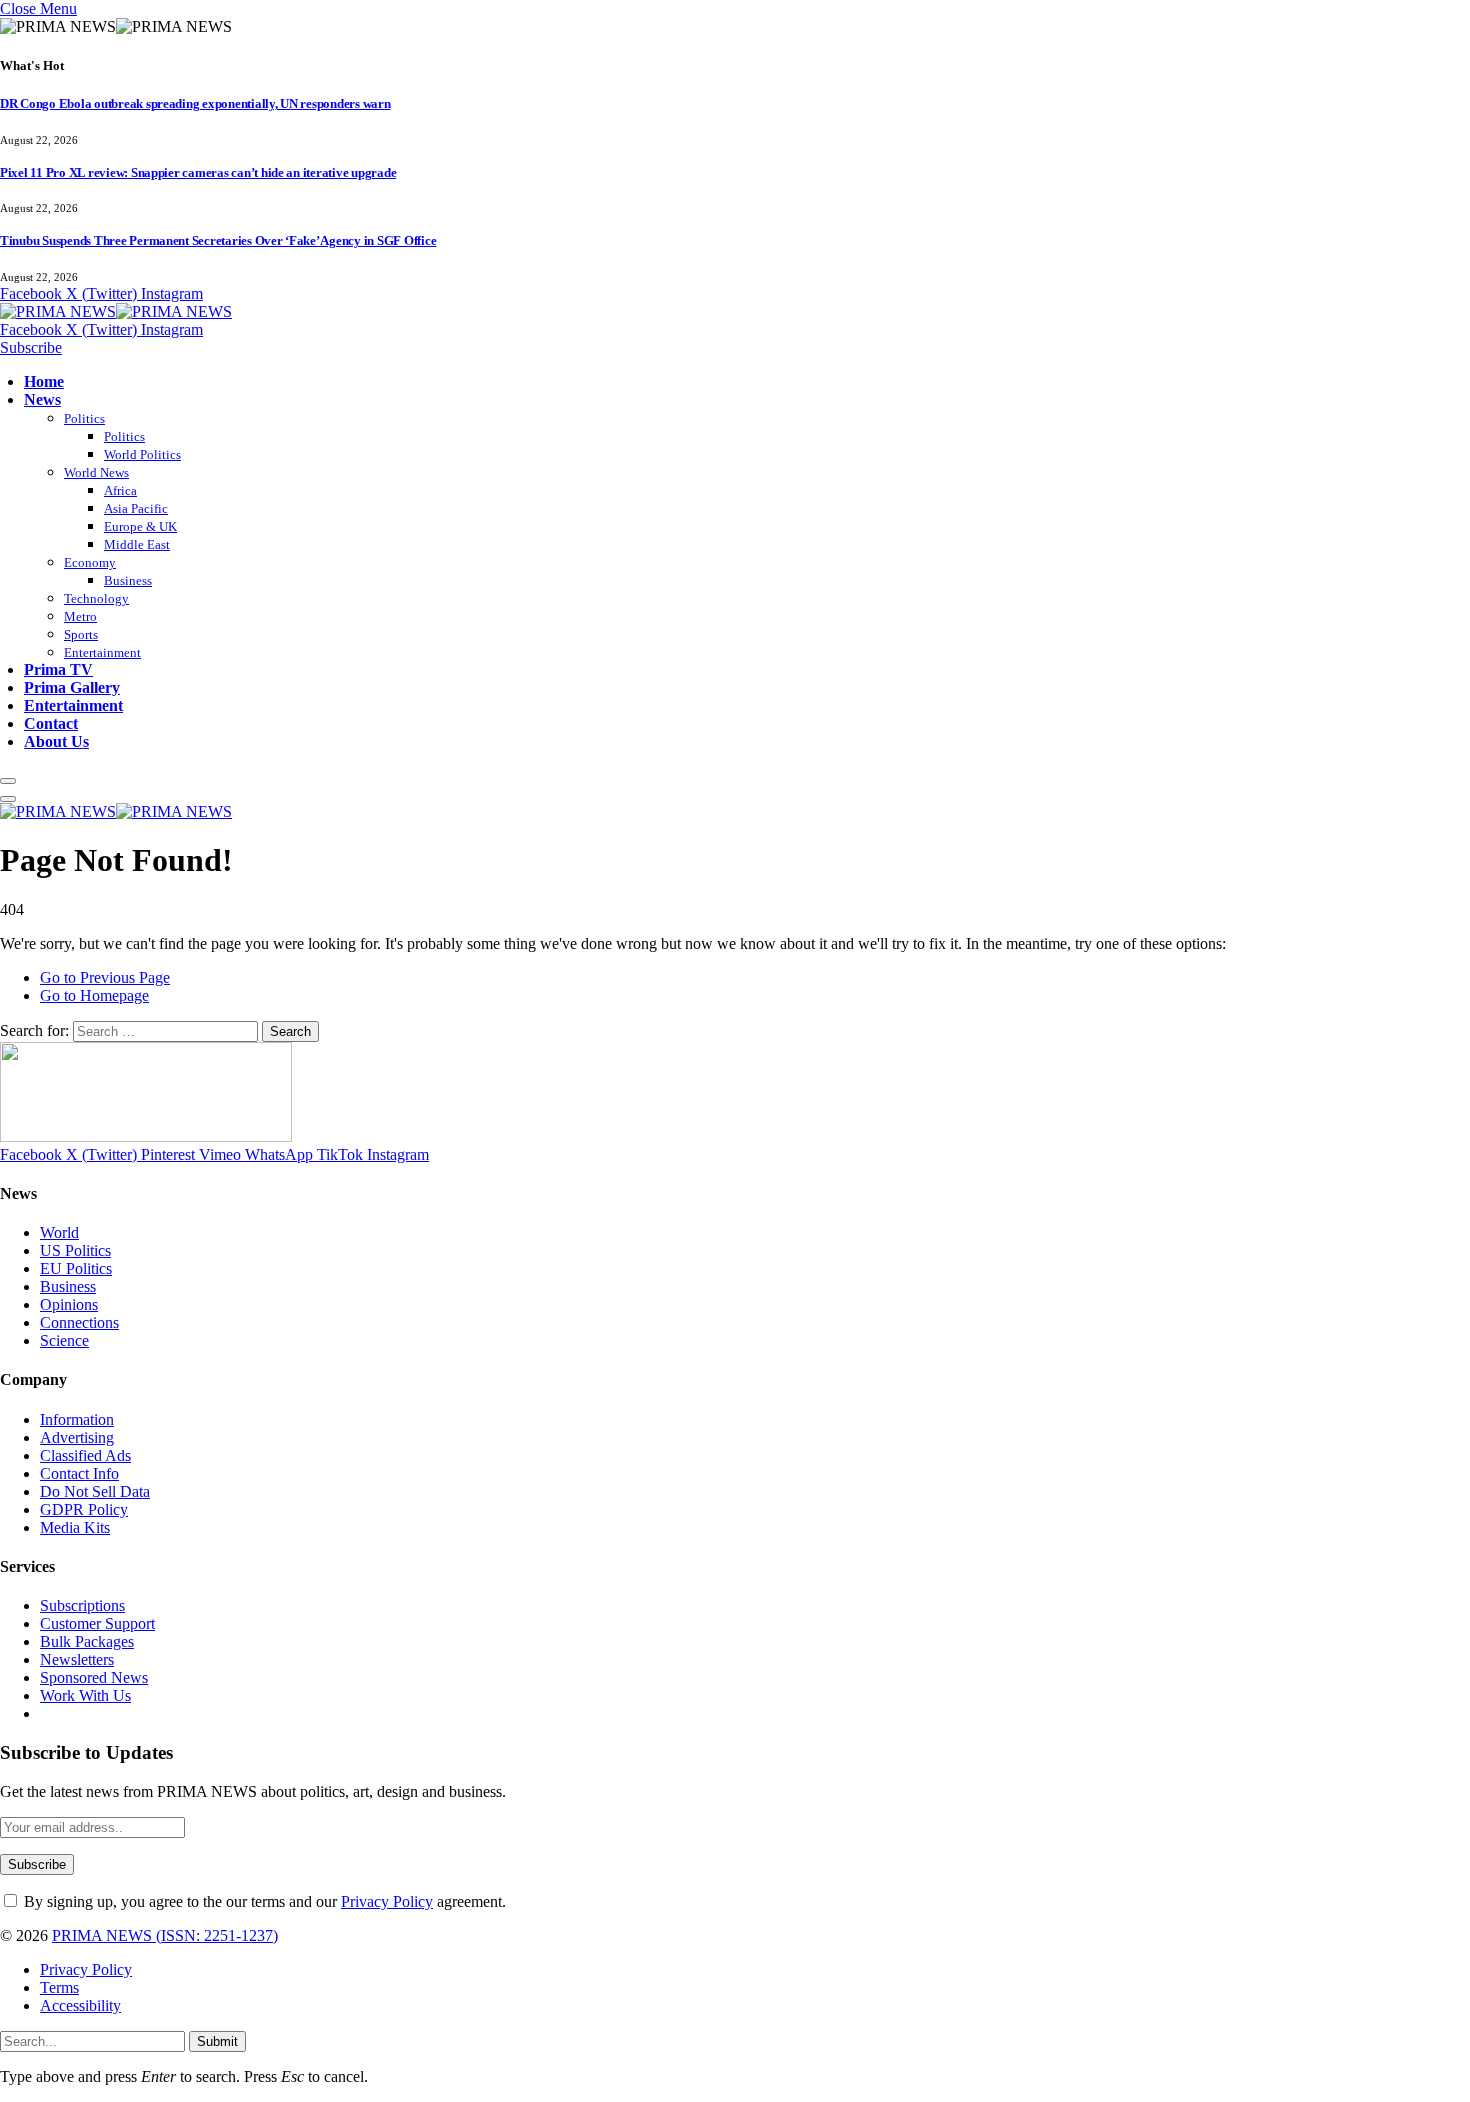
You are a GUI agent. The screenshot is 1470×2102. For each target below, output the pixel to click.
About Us (56, 741)
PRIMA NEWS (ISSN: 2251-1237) (165, 1935)
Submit (217, 2041)
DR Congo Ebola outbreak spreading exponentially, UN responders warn (195, 103)
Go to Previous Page (105, 977)
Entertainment (102, 652)
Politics (84, 418)
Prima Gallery (72, 687)
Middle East (137, 544)
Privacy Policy (387, 1901)
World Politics (142, 454)
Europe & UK (140, 526)
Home (44, 381)
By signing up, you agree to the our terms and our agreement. (263, 1901)
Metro (80, 616)
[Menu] (8, 781)
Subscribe (31, 347)
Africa (120, 490)
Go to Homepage (94, 995)
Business (128, 580)
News (42, 399)
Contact (51, 723)
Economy (90, 562)
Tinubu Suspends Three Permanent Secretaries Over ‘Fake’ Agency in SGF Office (218, 240)
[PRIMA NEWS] (116, 311)
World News (96, 472)
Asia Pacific (136, 508)
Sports (81, 634)
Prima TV (58, 669)
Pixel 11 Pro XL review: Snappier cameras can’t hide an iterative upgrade (198, 172)
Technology (96, 598)
